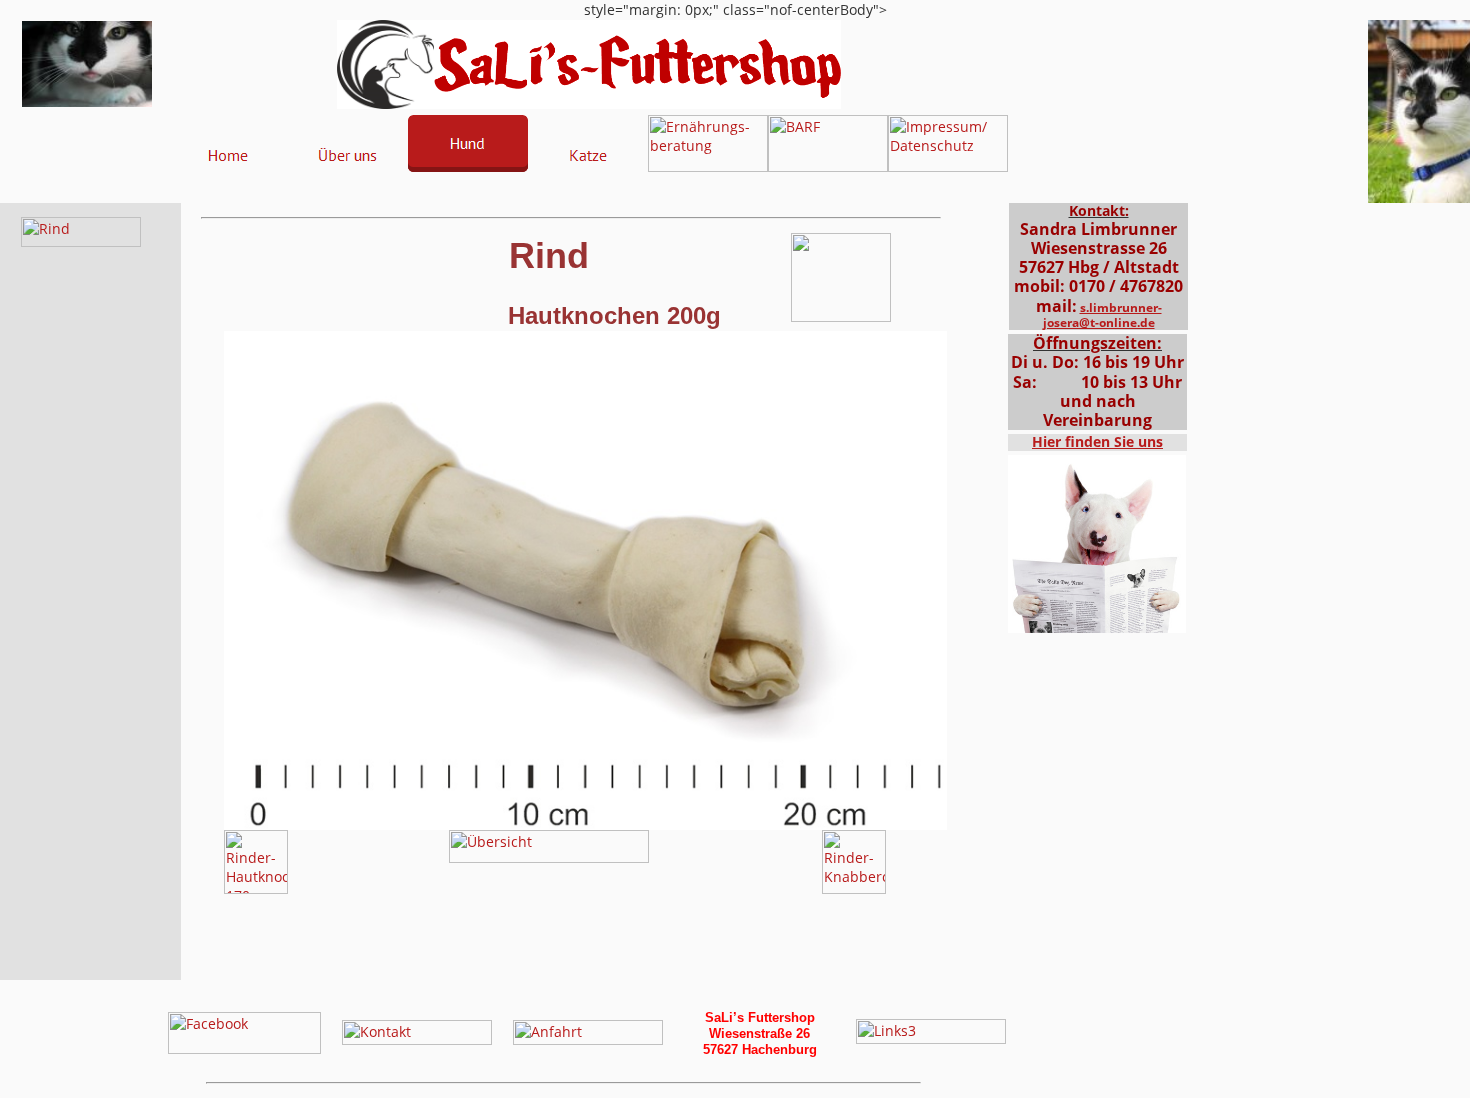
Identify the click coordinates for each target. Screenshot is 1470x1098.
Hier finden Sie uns (1097, 441)
